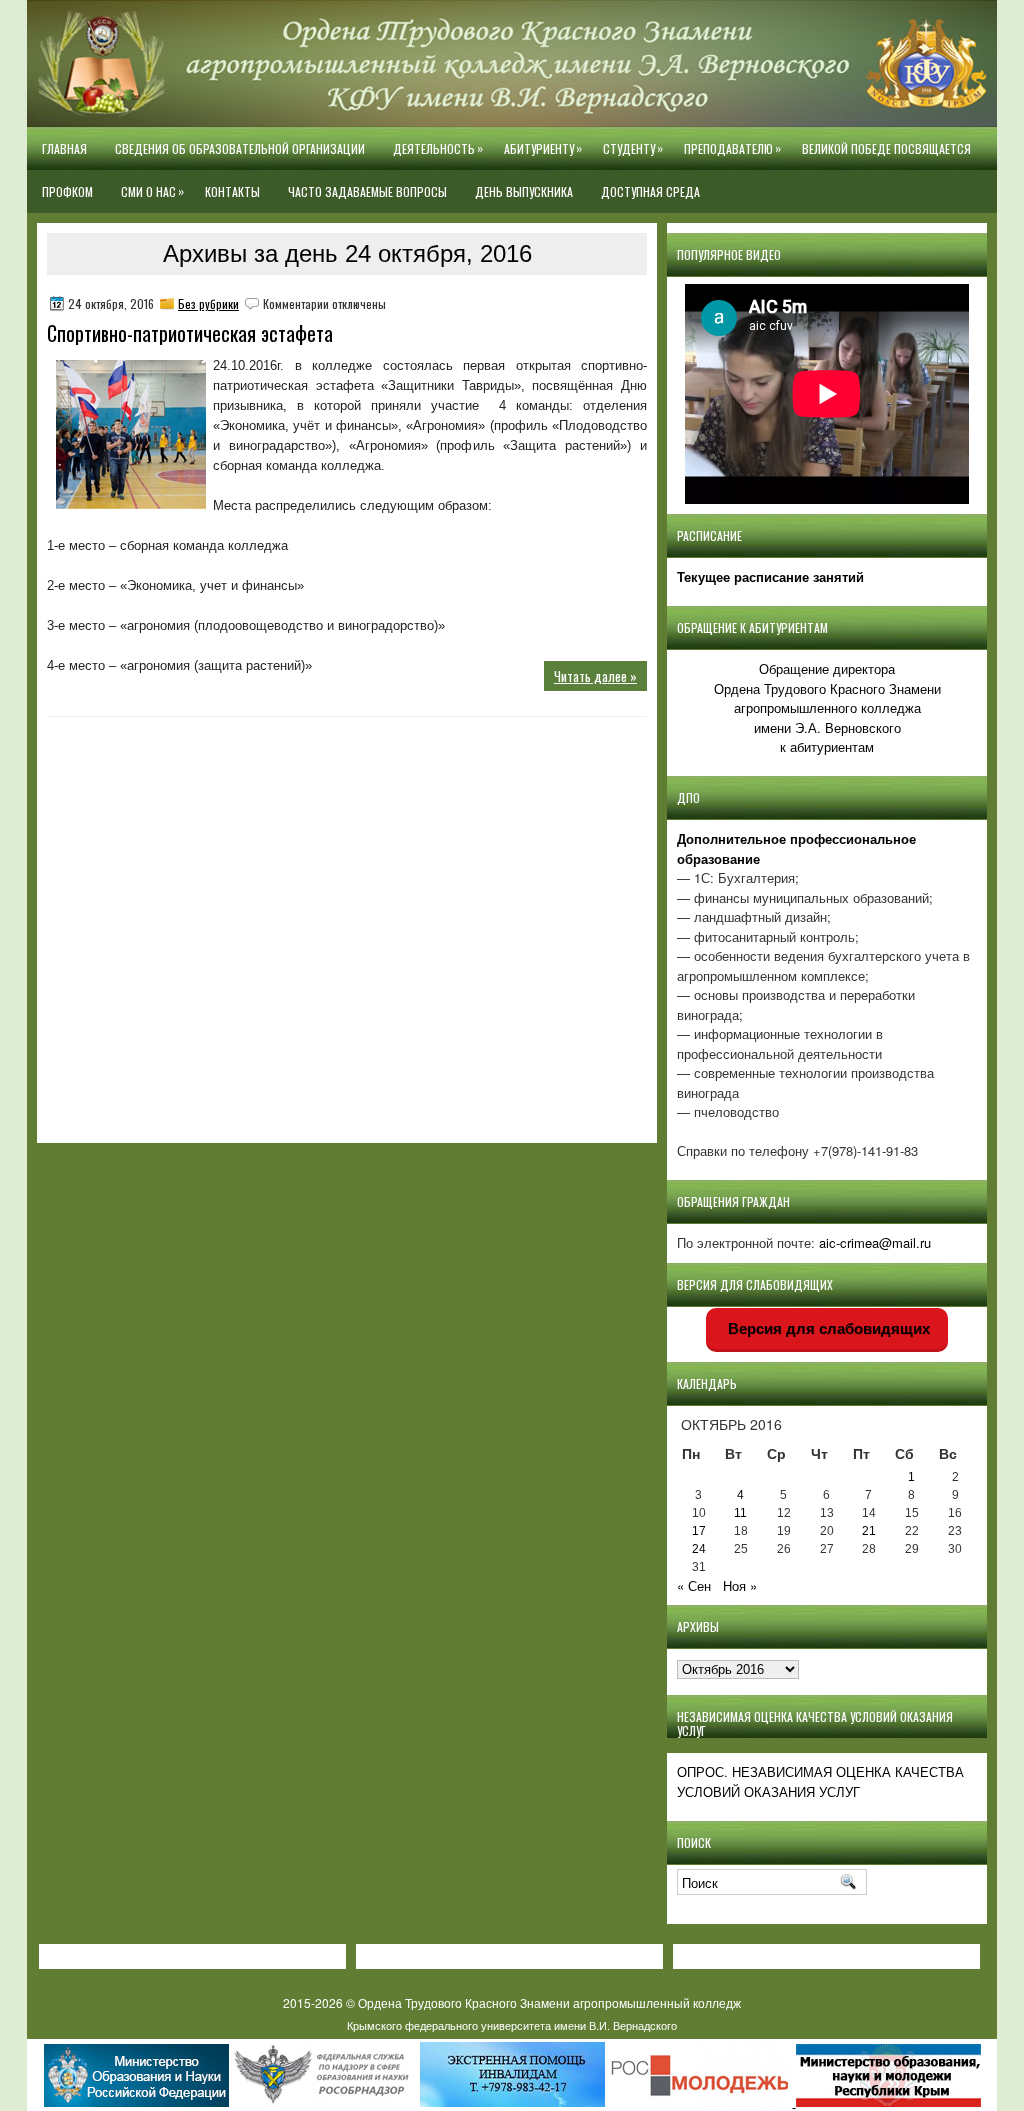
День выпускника (524, 191)
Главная (64, 148)
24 (699, 1549)
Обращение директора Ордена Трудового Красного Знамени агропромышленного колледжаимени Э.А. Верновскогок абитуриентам (827, 707)
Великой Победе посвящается (886, 148)
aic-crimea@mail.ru (875, 1242)
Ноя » (740, 1585)
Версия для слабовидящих (827, 1328)
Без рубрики (208, 303)
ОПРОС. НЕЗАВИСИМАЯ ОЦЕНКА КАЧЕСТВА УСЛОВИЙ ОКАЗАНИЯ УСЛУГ (820, 1781)
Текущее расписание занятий (770, 576)
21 (869, 1531)
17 (699, 1531)
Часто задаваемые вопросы (367, 191)
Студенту (633, 148)
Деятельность (438, 148)
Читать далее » (595, 676)
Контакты (232, 191)
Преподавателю (732, 148)
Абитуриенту (543, 148)
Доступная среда (650, 191)
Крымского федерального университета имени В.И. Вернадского (512, 2025)
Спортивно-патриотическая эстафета (190, 333)
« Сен (694, 1585)
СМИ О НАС (152, 191)
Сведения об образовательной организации (240, 148)
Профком (67, 191)
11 (740, 1513)
